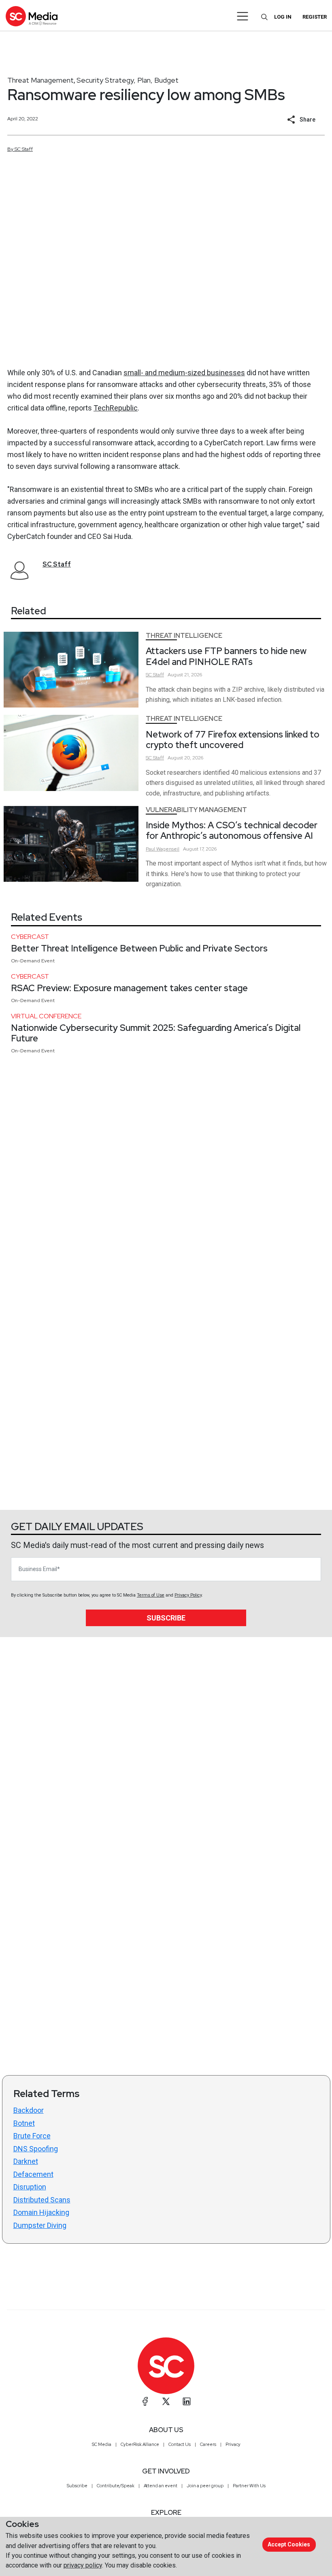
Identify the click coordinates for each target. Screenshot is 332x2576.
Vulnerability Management (196, 810)
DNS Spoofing (36, 2149)
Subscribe (166, 1618)
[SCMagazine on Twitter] (166, 2401)
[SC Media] (32, 16)
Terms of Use (151, 1595)
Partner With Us (249, 2486)
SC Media (102, 2444)
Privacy (233, 2444)
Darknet (26, 2161)
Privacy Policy (188, 1595)
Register (315, 17)
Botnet (24, 2123)
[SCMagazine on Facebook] (145, 2401)
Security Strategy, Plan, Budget (128, 80)
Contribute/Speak (116, 2486)
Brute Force (32, 2136)
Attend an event (161, 2486)
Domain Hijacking (41, 2212)
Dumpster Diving (40, 2225)
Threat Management (40, 80)
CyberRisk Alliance (140, 2444)
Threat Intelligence (184, 636)
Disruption (30, 2187)
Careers (208, 2444)
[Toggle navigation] (243, 16)
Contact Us (180, 2444)
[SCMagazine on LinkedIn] (187, 2401)
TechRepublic (116, 408)
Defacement (33, 2174)
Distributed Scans (42, 2200)
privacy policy (83, 2565)
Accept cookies (289, 2544)
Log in (283, 17)
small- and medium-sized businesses (184, 373)
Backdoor (29, 2110)
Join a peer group (205, 2486)
